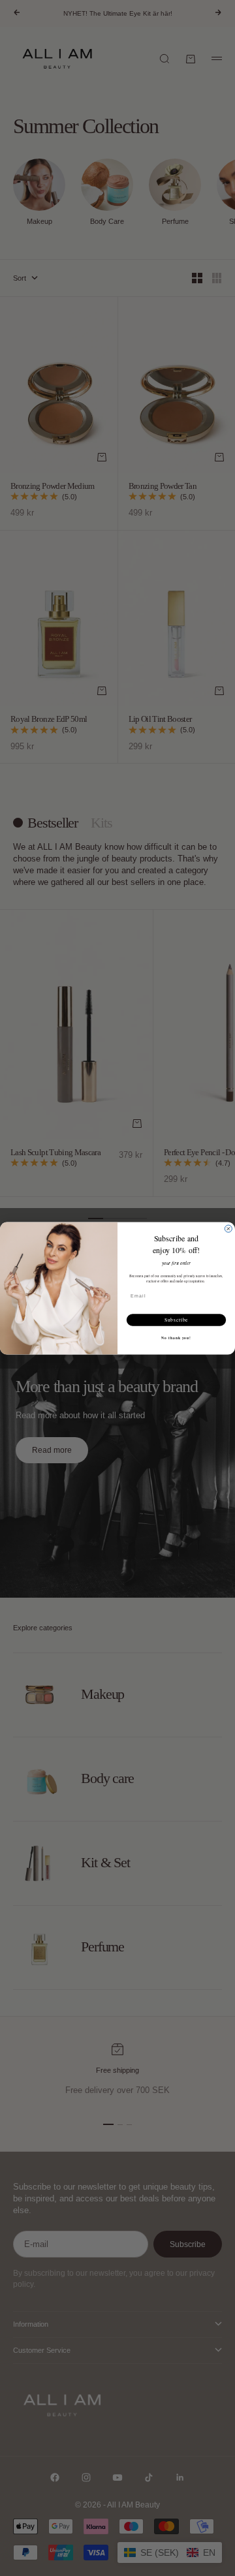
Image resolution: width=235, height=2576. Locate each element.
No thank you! (176, 1338)
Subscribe (177, 1320)
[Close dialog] (228, 1229)
